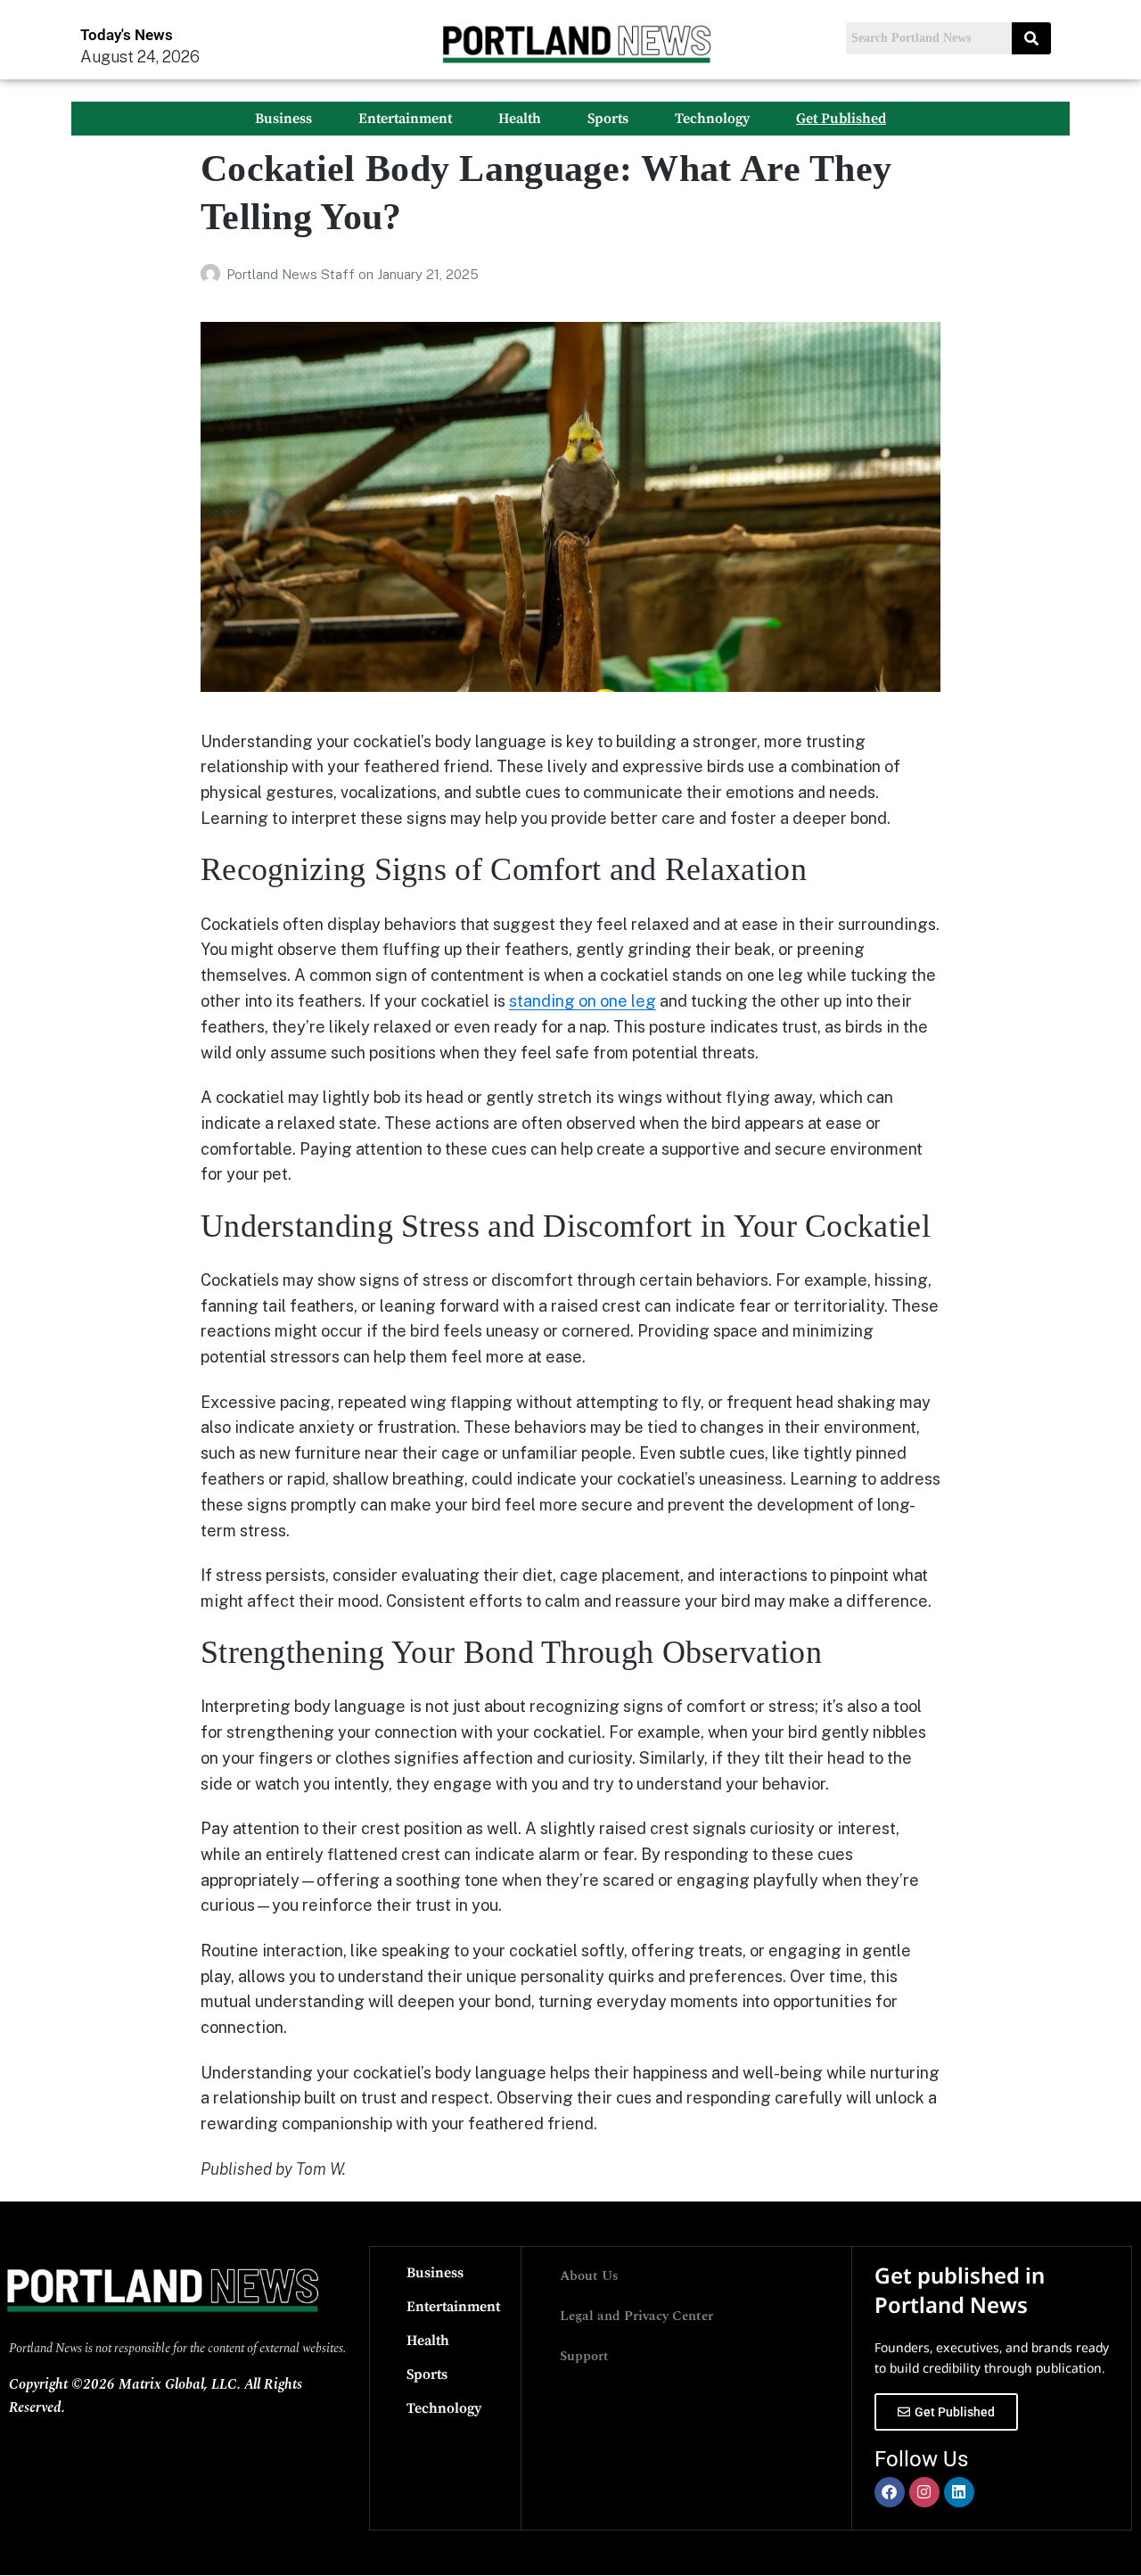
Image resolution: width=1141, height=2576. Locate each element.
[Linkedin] (959, 2492)
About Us (589, 2276)
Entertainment (405, 119)
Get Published (841, 119)
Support (584, 2356)
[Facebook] (890, 2492)
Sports (608, 119)
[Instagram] (924, 2492)
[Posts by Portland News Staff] (213, 274)
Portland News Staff (292, 274)
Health (520, 119)
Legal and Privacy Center (636, 2316)
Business (283, 119)
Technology (712, 119)
